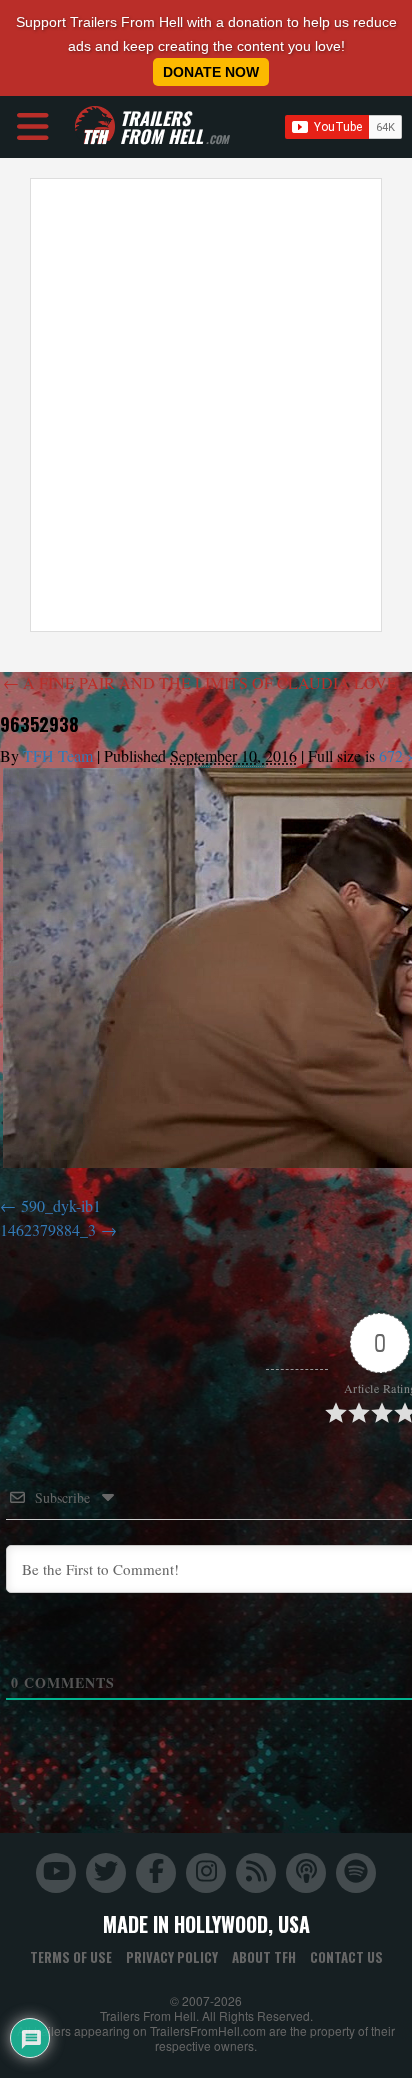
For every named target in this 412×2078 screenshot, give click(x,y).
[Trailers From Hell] (95, 126)
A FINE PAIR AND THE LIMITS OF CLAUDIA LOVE (200, 682)
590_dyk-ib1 (61, 1205)
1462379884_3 (48, 1229)
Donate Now (211, 72)
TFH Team (58, 755)
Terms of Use (71, 1957)
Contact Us (346, 1957)
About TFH (264, 1957)
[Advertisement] (206, 405)
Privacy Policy (172, 1957)
